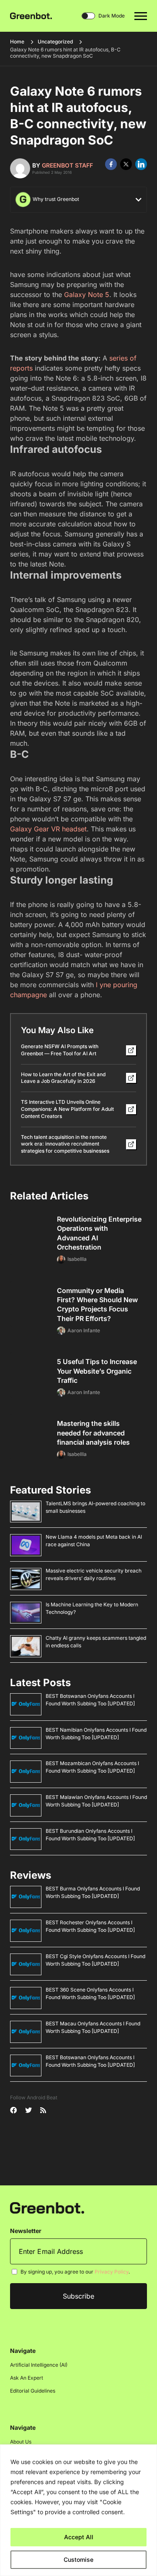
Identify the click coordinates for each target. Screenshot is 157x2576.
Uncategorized (55, 42)
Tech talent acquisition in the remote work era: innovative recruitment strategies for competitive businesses (65, 1144)
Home (17, 42)
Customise (78, 2559)
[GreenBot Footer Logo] (47, 2208)
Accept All (79, 2537)
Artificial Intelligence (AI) (39, 2365)
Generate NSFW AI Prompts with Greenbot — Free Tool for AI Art (60, 1050)
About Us (21, 2442)
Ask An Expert (27, 2378)
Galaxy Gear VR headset (48, 829)
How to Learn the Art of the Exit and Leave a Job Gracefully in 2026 (63, 1078)
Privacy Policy (112, 2272)
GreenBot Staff (67, 165)
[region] (78, 2510)
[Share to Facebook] (111, 164)
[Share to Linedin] (141, 164)
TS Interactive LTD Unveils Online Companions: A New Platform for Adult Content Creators (67, 1109)
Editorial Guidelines (33, 2391)
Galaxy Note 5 (87, 295)
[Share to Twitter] (126, 164)
